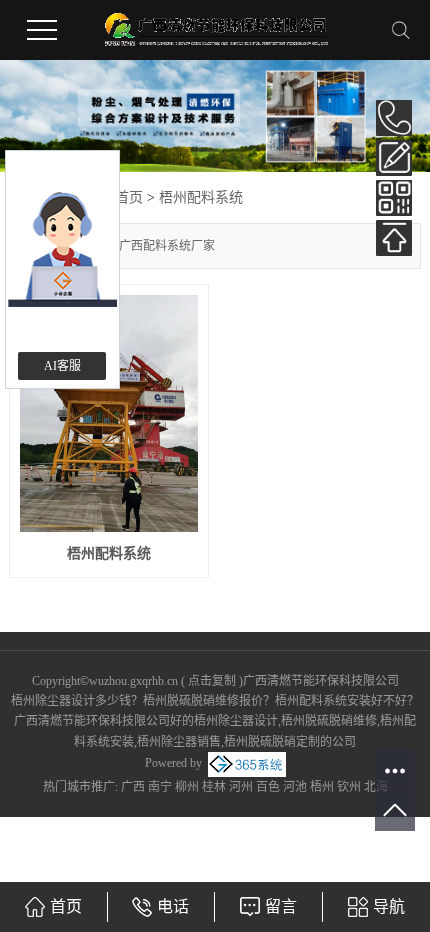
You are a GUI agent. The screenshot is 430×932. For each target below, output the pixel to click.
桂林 (214, 787)
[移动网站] (394, 198)
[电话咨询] (394, 118)
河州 (241, 787)
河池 (295, 787)
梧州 (322, 787)
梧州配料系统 (201, 197)
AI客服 (62, 366)
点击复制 (212, 681)
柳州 (187, 787)
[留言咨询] (394, 158)
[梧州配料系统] (109, 413)
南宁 (160, 787)
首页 (129, 197)
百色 (268, 787)
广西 (133, 787)
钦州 (349, 787)
